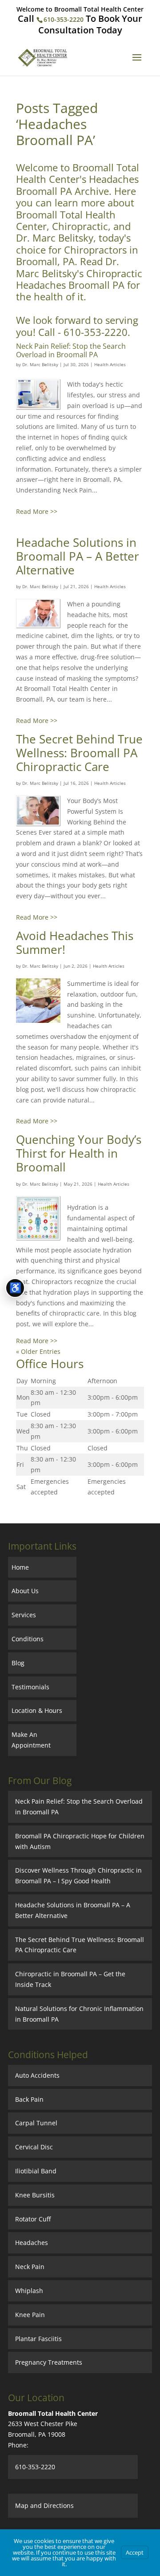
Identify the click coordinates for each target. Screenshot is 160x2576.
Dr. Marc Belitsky (40, 364)
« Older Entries (38, 1351)
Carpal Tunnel (36, 2123)
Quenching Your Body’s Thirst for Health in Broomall (79, 1153)
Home (20, 1567)
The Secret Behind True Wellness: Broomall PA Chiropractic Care (79, 753)
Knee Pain (30, 2315)
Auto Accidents (37, 2075)
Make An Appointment (31, 1740)
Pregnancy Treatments (49, 2362)
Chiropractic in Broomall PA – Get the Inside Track (70, 1979)
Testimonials (30, 1687)
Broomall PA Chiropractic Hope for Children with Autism (80, 1841)
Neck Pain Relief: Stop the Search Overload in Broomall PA (71, 350)
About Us (25, 1591)
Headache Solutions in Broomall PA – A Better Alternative (78, 556)
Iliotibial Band (36, 2171)
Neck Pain (30, 2267)
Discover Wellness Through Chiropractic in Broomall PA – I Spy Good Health (78, 1875)
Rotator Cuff (33, 2219)
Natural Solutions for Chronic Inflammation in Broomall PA (79, 2014)
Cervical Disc (34, 2147)
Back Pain (29, 2099)
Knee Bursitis (35, 2195)
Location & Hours (37, 1710)
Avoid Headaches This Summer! (75, 943)
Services (24, 1615)
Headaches (32, 2243)
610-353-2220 (64, 19)
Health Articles (110, 364)
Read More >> (37, 511)
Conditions (28, 1639)
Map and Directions (44, 2505)
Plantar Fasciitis (38, 2339)
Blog (18, 1663)
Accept (135, 2552)
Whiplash (29, 2291)
